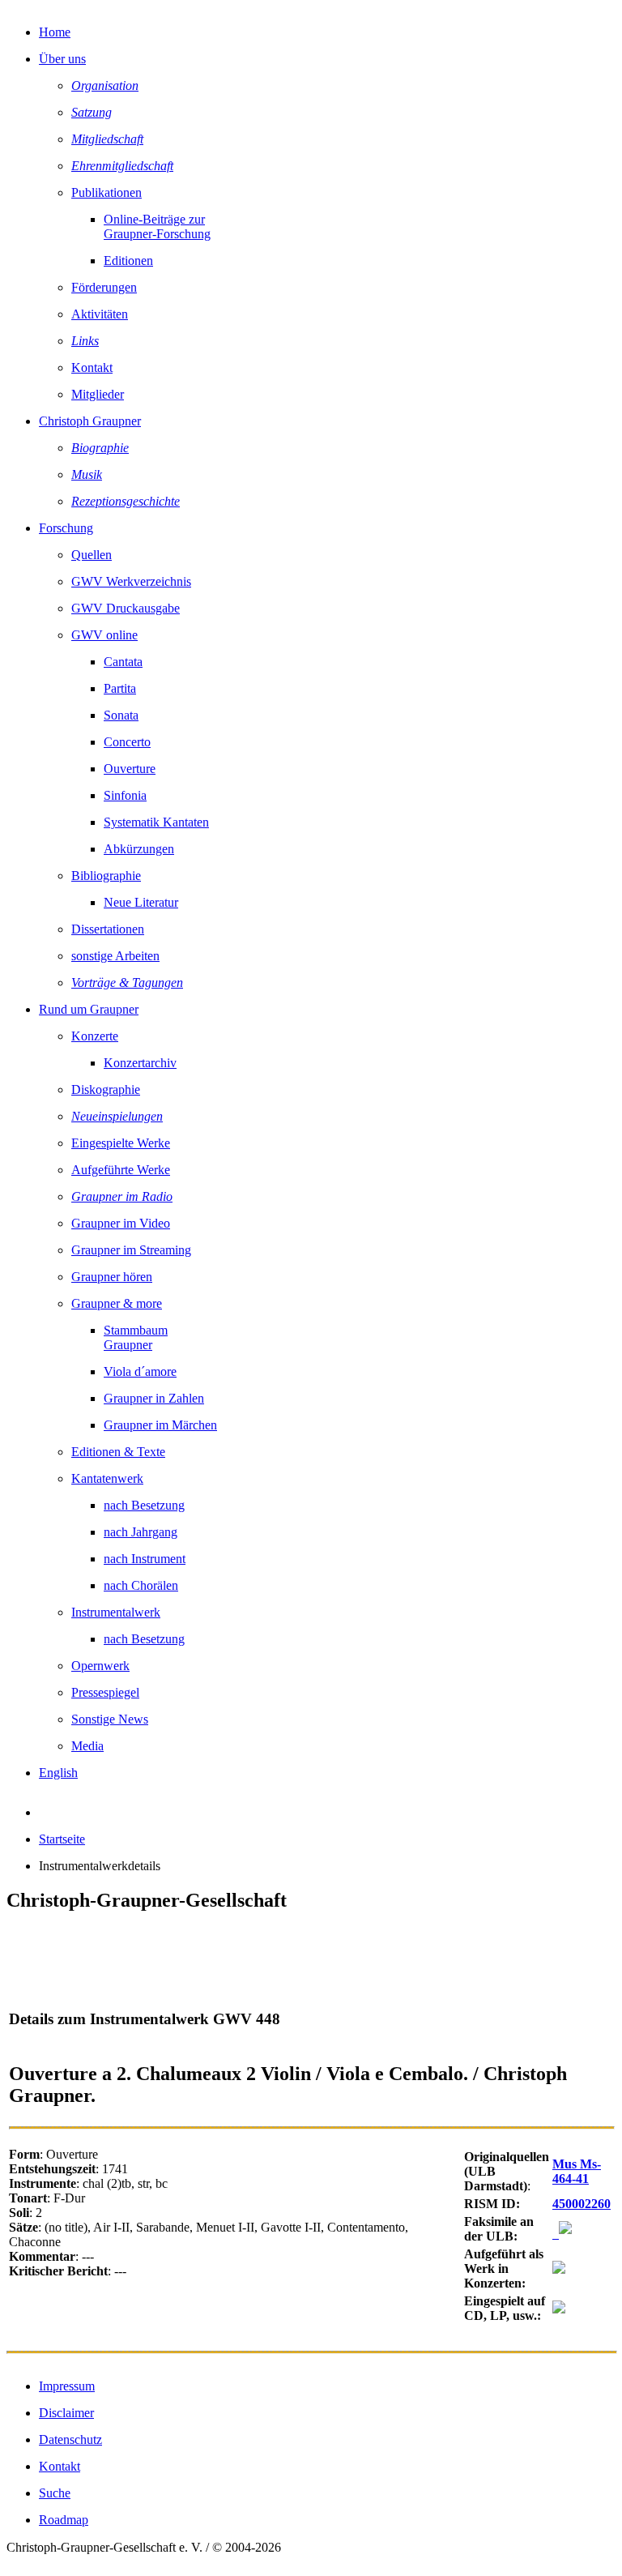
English (58, 1773)
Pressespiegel (105, 1692)
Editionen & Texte (118, 1452)
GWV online (104, 635)
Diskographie (106, 1089)
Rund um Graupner (89, 1009)
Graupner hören (112, 1277)
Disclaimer (66, 2413)
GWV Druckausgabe (126, 608)
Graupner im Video (121, 1223)
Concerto (127, 742)
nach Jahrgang (141, 1532)
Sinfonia (125, 795)
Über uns (62, 59)
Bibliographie (106, 876)
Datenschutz (70, 2439)
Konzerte (95, 1036)
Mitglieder (98, 394)
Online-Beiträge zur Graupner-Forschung (157, 226)
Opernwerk (100, 1666)
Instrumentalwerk (116, 1612)
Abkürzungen (139, 849)
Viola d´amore (140, 1371)
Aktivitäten (100, 314)
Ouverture (130, 769)
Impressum (67, 2386)
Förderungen (104, 287)
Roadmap (64, 2520)
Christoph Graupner (90, 421)
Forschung (66, 528)
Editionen (128, 261)
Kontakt (92, 367)
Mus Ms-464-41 (577, 2171)
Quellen (92, 555)
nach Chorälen (141, 1585)
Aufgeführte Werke (121, 1170)
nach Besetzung (144, 1505)
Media (87, 1746)
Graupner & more (117, 1303)
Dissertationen (108, 929)
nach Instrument (145, 1559)
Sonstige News (110, 1719)
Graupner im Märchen (160, 1425)
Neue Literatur (141, 902)
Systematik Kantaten (156, 822)
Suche (55, 2493)
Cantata (123, 662)
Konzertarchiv (140, 1063)
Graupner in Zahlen (154, 1398)
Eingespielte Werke (121, 1143)
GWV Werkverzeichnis (131, 581)
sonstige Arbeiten (115, 956)
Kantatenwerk (107, 1478)
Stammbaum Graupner (136, 1337)
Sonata (121, 715)
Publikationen (107, 192)
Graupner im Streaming (131, 1250)
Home (55, 32)
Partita (120, 688)
